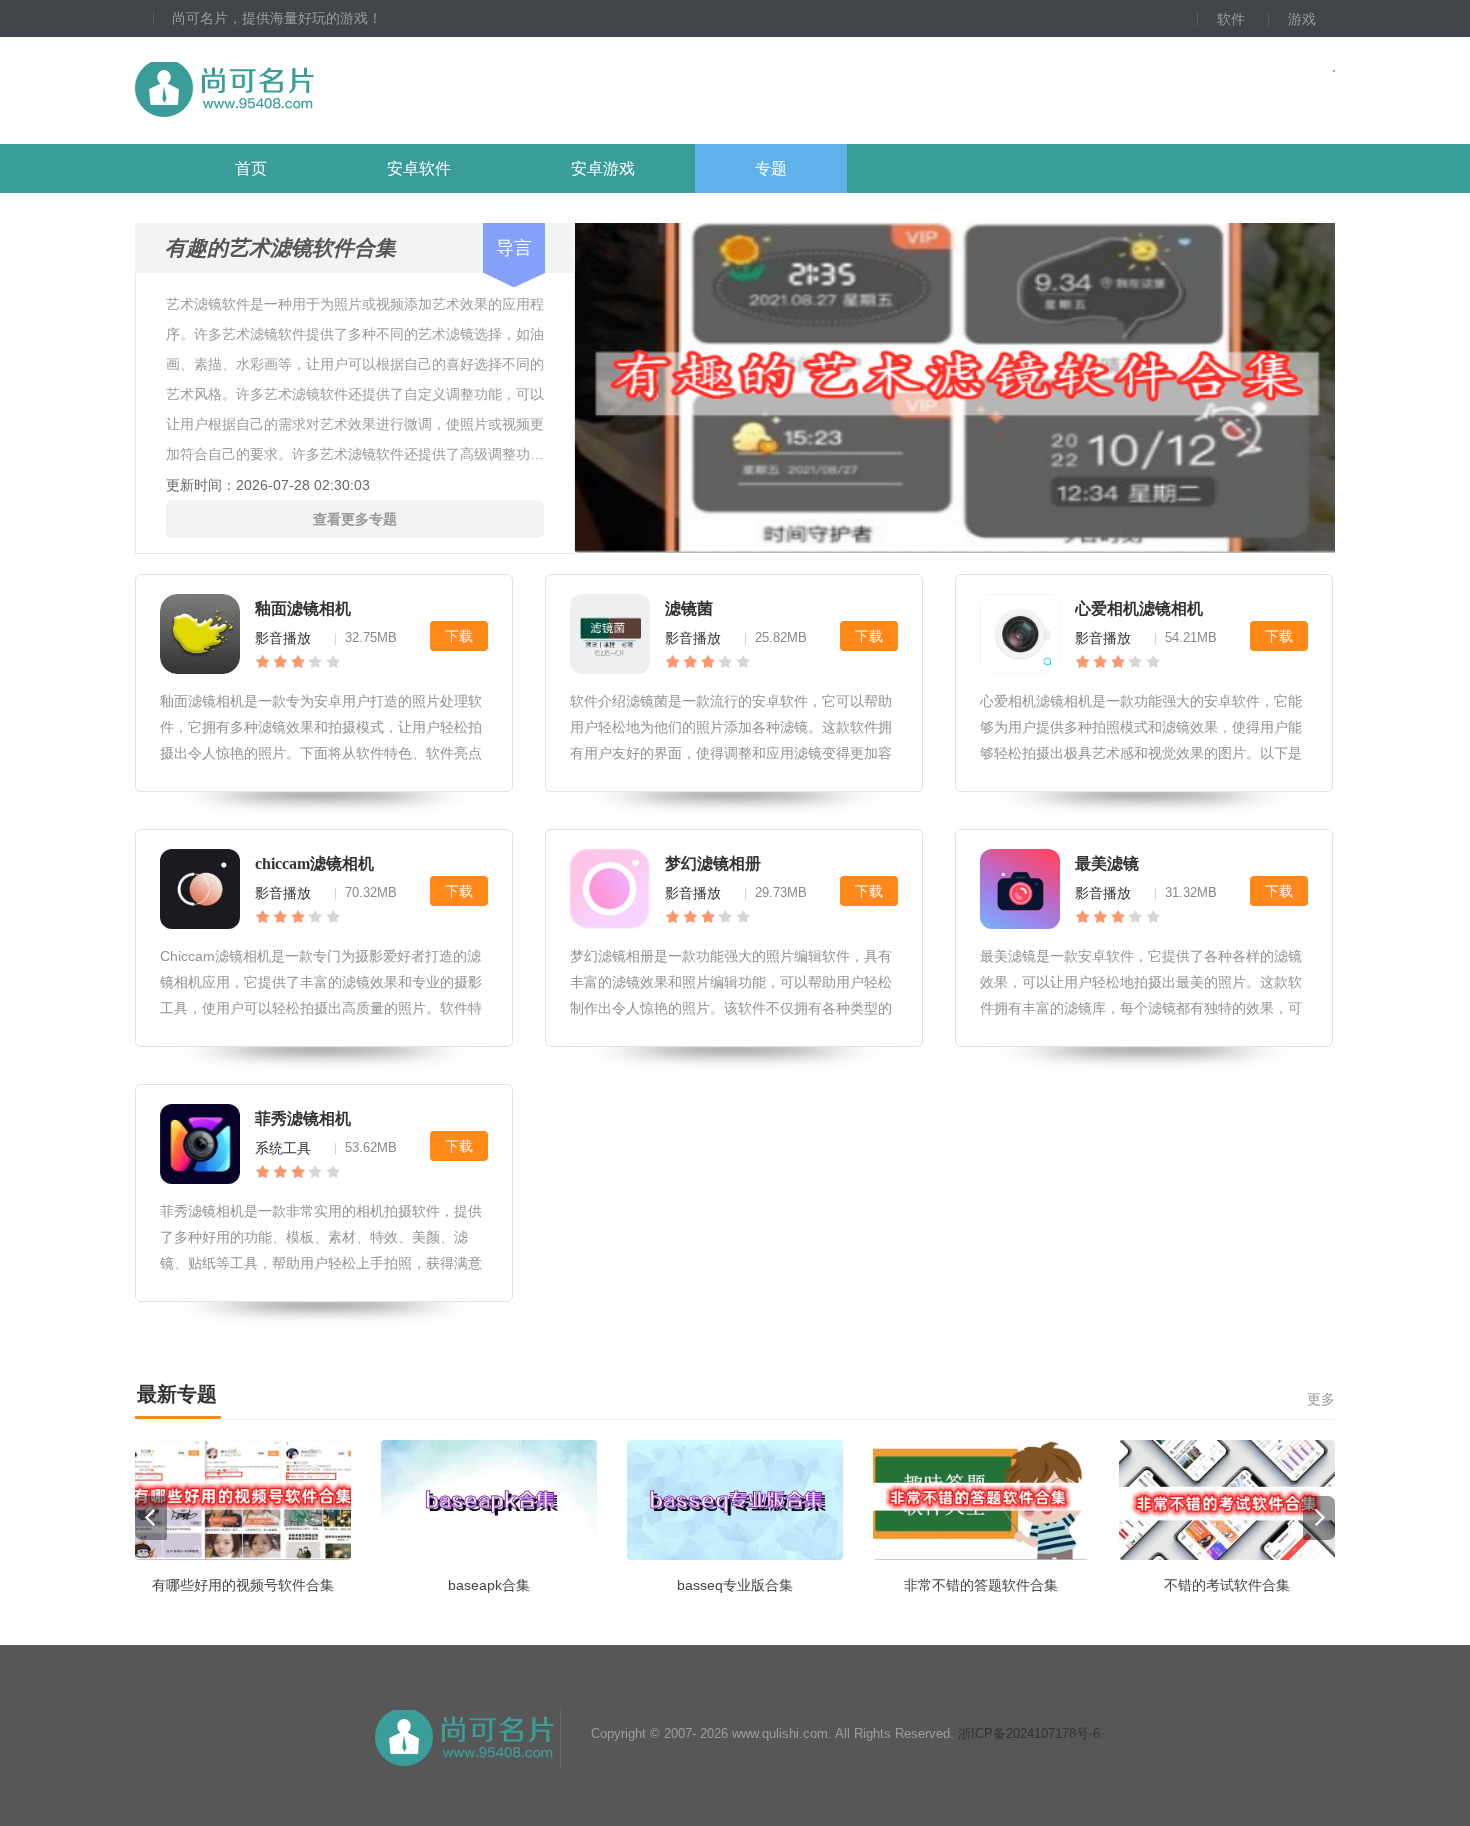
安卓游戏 (603, 168)
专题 (771, 168)
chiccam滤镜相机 (314, 863)
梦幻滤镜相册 (713, 863)
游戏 (1302, 19)
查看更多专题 (355, 519)
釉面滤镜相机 (303, 608)
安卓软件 (419, 168)
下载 (459, 636)
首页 (251, 168)
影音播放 (283, 638)
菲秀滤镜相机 (303, 1118)
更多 (1321, 1399)
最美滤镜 (1107, 863)
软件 (1231, 19)
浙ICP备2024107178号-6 (1029, 1733)
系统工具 (283, 1148)
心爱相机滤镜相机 (1139, 608)
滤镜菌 (689, 608)
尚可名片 (334, 90)
